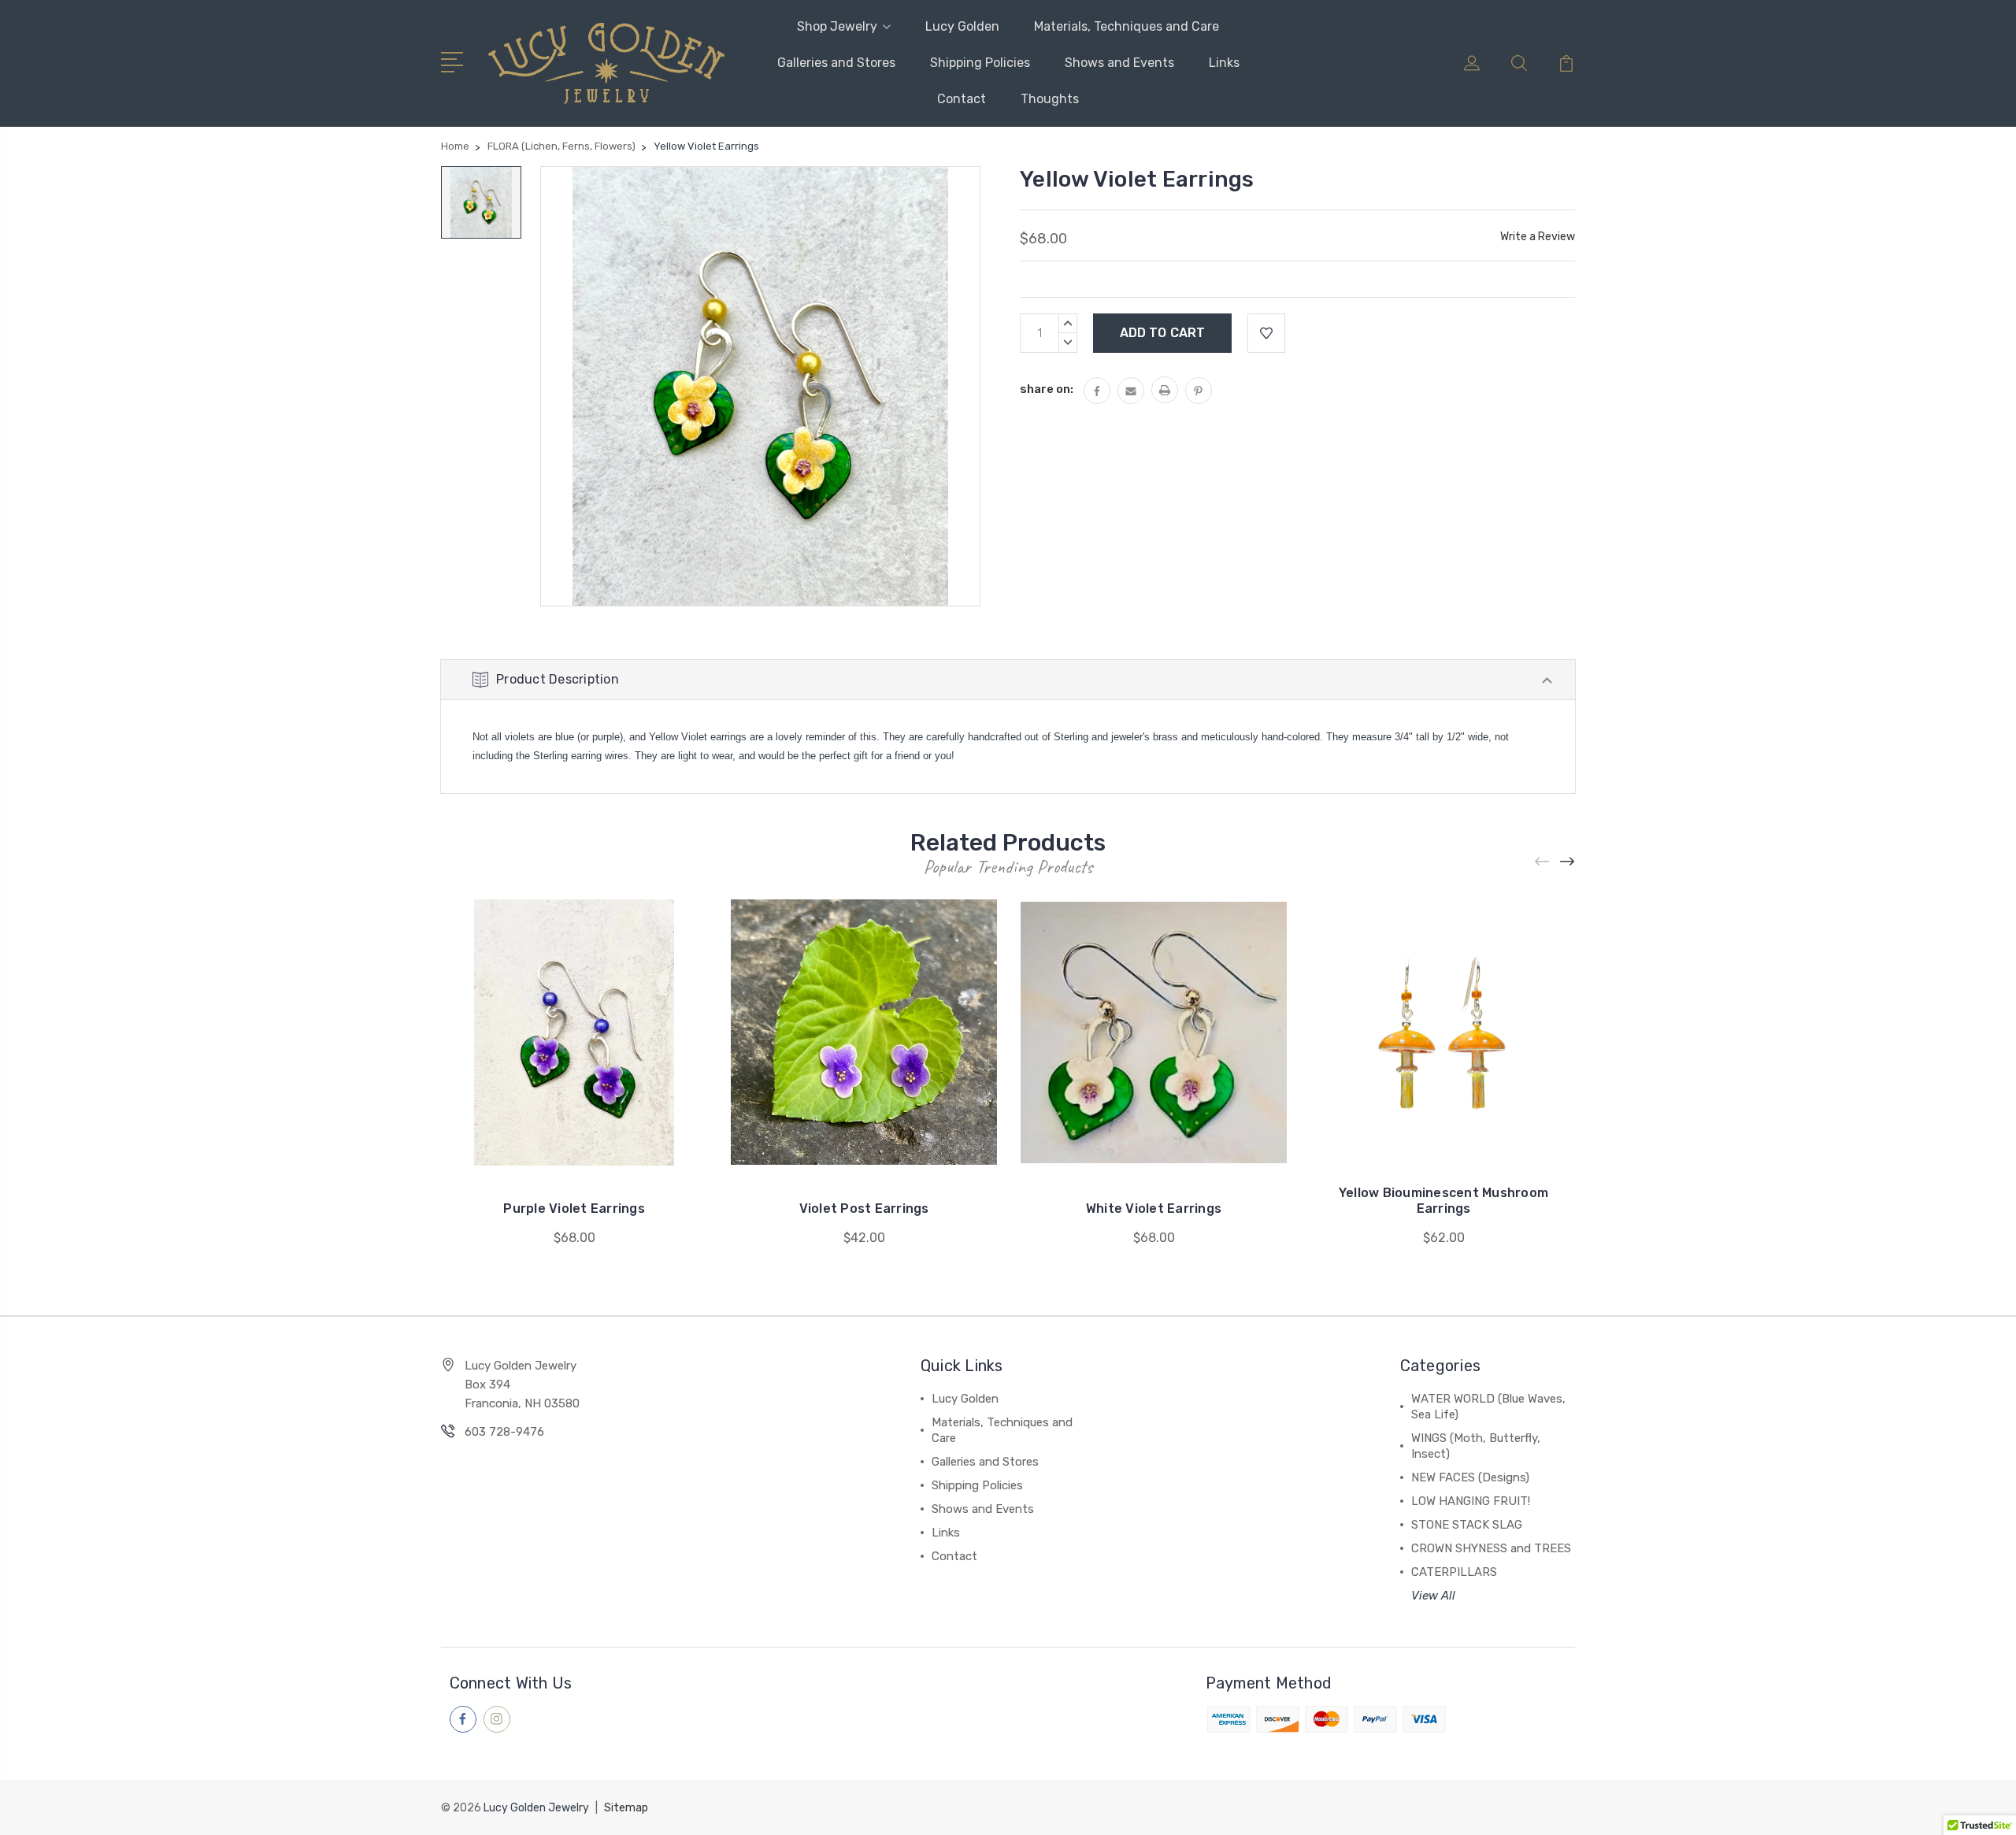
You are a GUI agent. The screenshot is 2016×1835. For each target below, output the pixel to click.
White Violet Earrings (1154, 1209)
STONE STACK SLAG (1467, 1525)
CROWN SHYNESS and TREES (1491, 1548)
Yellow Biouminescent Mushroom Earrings (1443, 1201)
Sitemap (626, 1808)
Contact (962, 99)
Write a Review (1538, 237)
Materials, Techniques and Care (1127, 26)
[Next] (1568, 862)
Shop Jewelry (837, 26)
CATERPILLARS (1454, 1572)
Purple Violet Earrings (574, 1209)
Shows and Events (1119, 63)
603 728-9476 (504, 1432)
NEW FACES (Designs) (1470, 1477)
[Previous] (1543, 862)
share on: (1047, 389)
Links (1224, 63)
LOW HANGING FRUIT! (1471, 1501)
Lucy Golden (962, 26)
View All (1433, 1596)
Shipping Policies (980, 63)
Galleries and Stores (836, 63)
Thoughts (1050, 99)
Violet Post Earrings (864, 1209)
